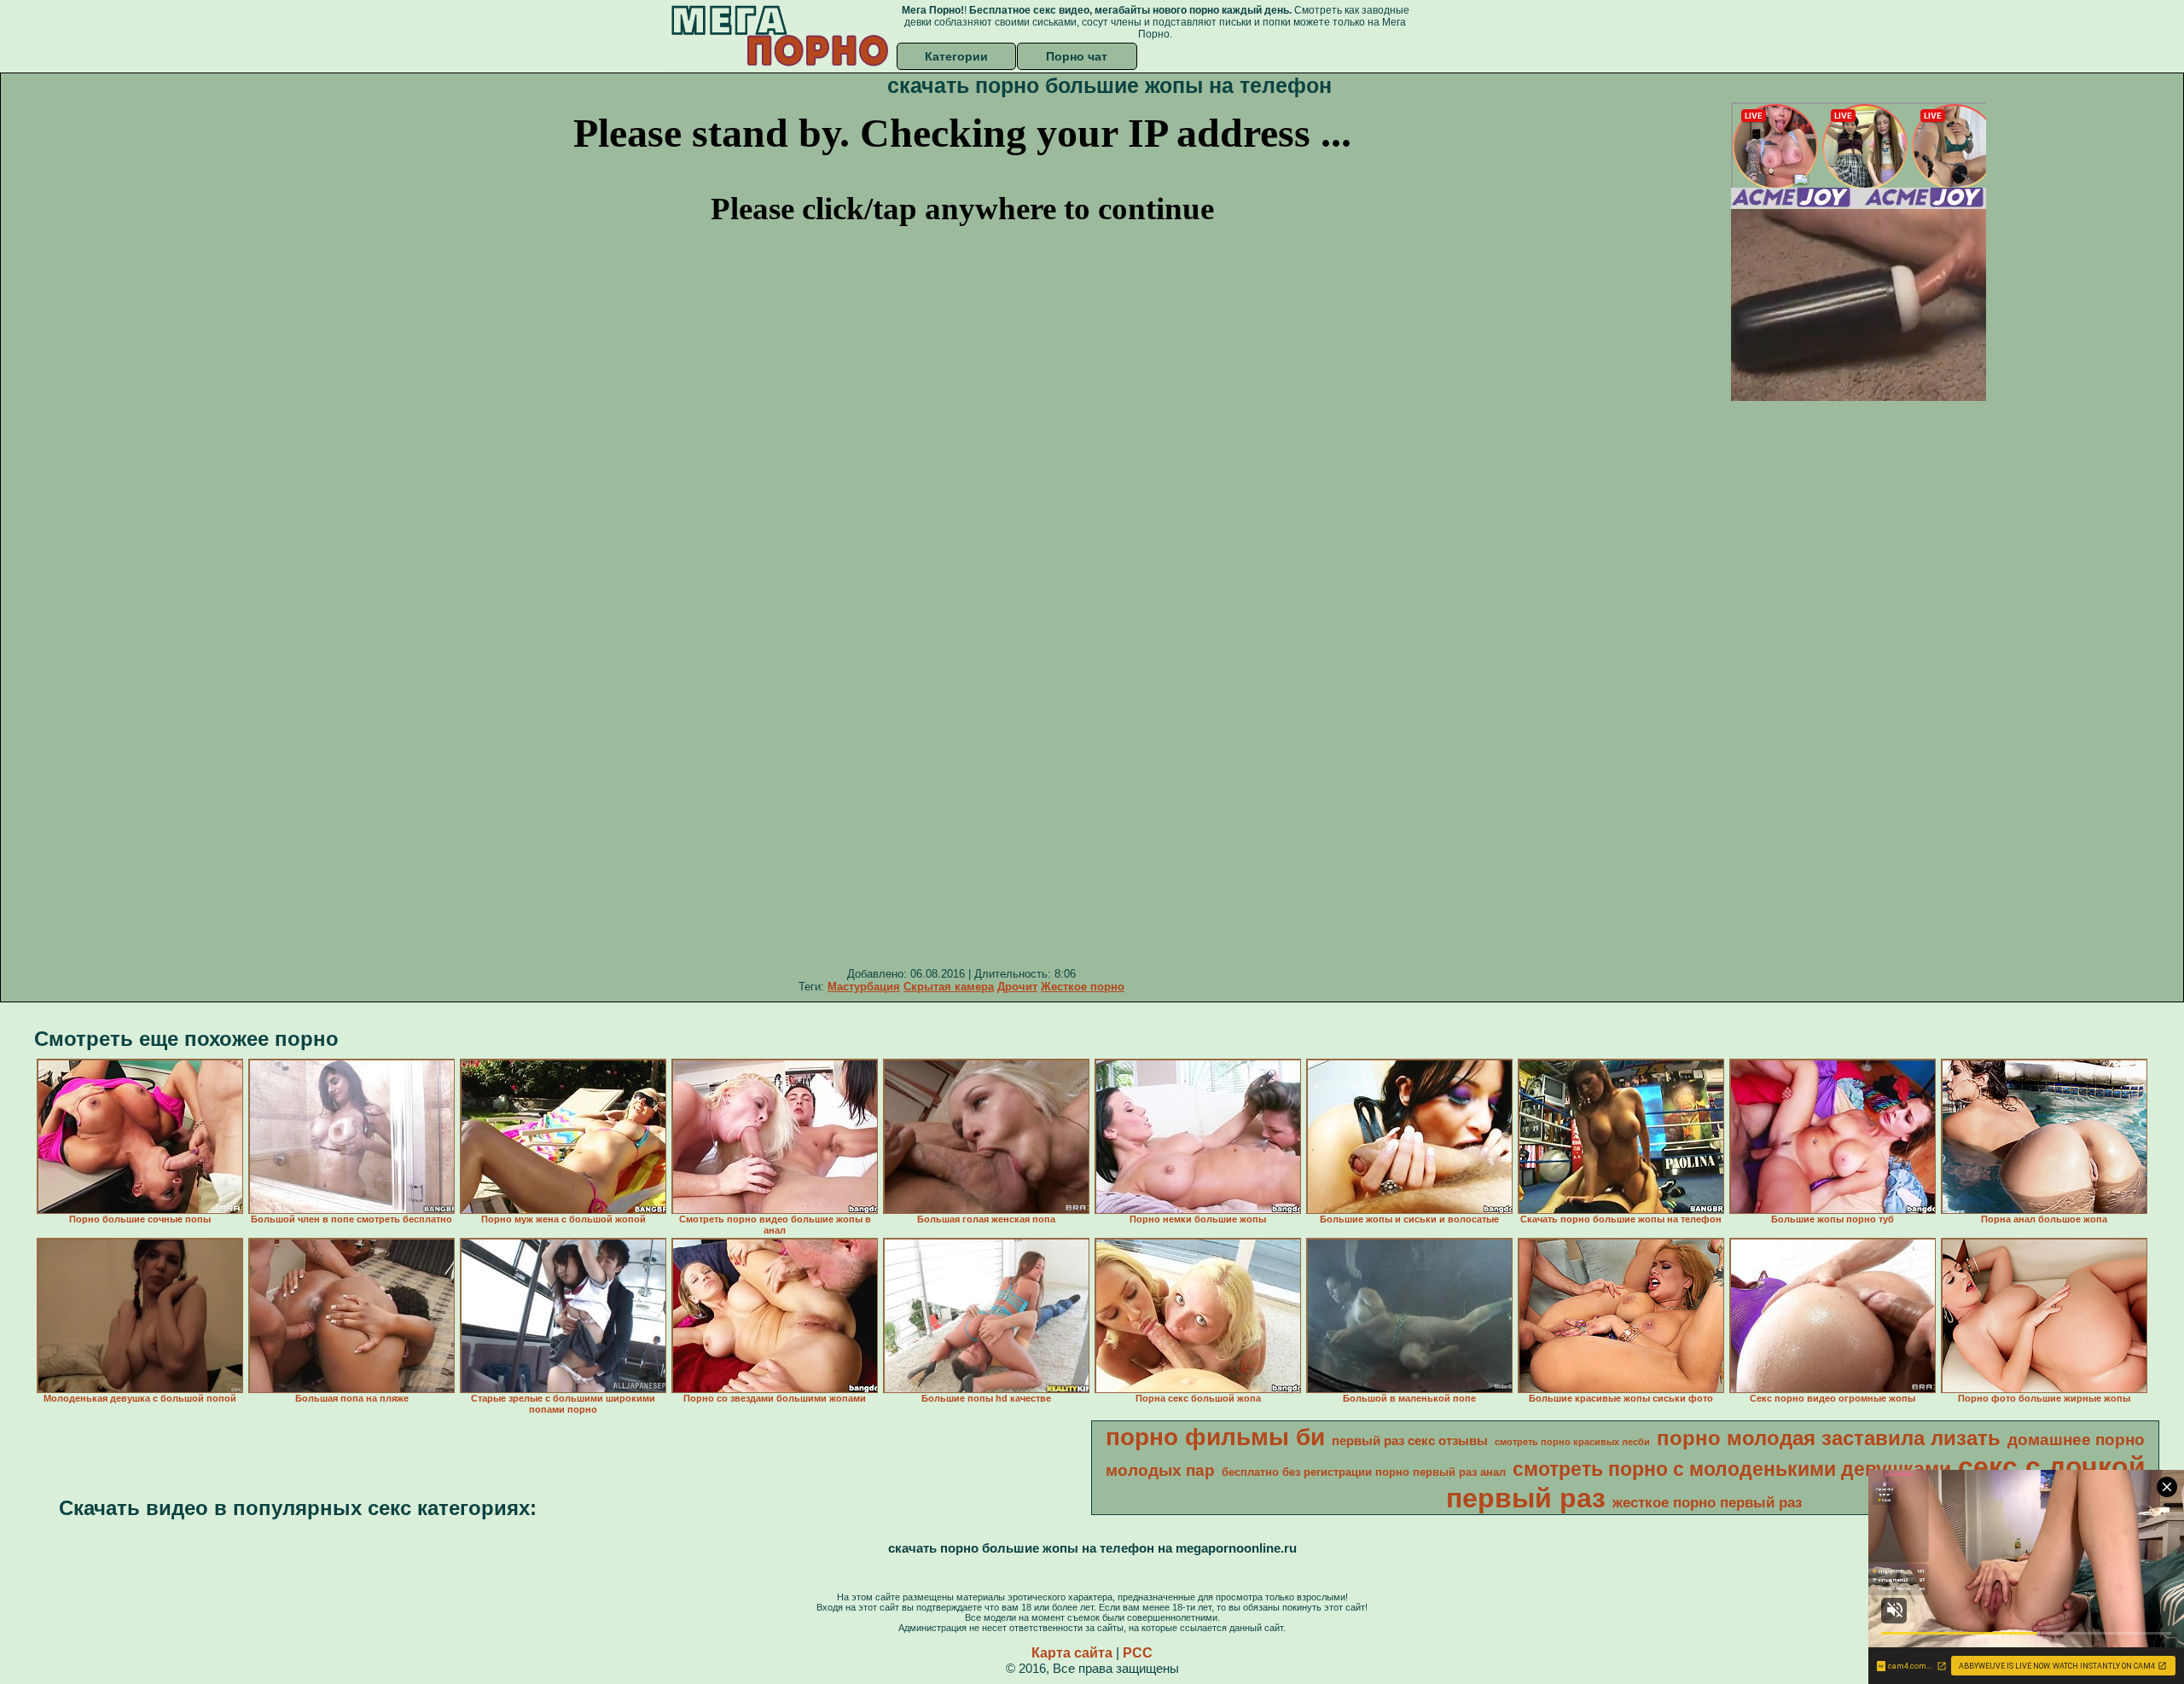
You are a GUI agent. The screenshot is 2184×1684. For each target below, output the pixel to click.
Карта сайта (1072, 1653)
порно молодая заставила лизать (1829, 1438)
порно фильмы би (1215, 1437)
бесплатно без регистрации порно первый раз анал (1364, 1472)
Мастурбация (864, 987)
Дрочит (1017, 987)
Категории (956, 56)
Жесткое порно (1083, 987)
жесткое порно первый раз (1707, 1502)
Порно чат (1077, 56)
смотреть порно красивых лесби (1572, 1442)
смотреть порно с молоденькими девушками (1732, 1469)
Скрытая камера (949, 987)
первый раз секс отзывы (1410, 1441)
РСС (1138, 1653)
